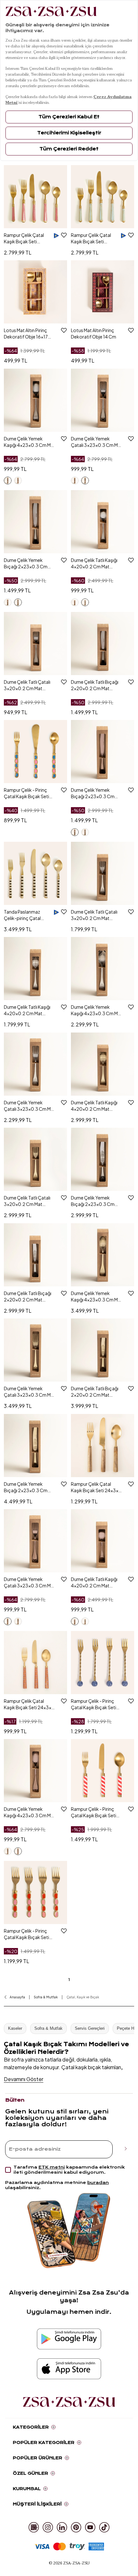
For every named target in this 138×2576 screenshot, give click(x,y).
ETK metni (52, 2167)
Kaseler (15, 2028)
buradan (98, 2183)
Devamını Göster (24, 2079)
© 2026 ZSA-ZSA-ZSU (69, 2563)
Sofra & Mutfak (48, 2028)
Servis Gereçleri (90, 2028)
